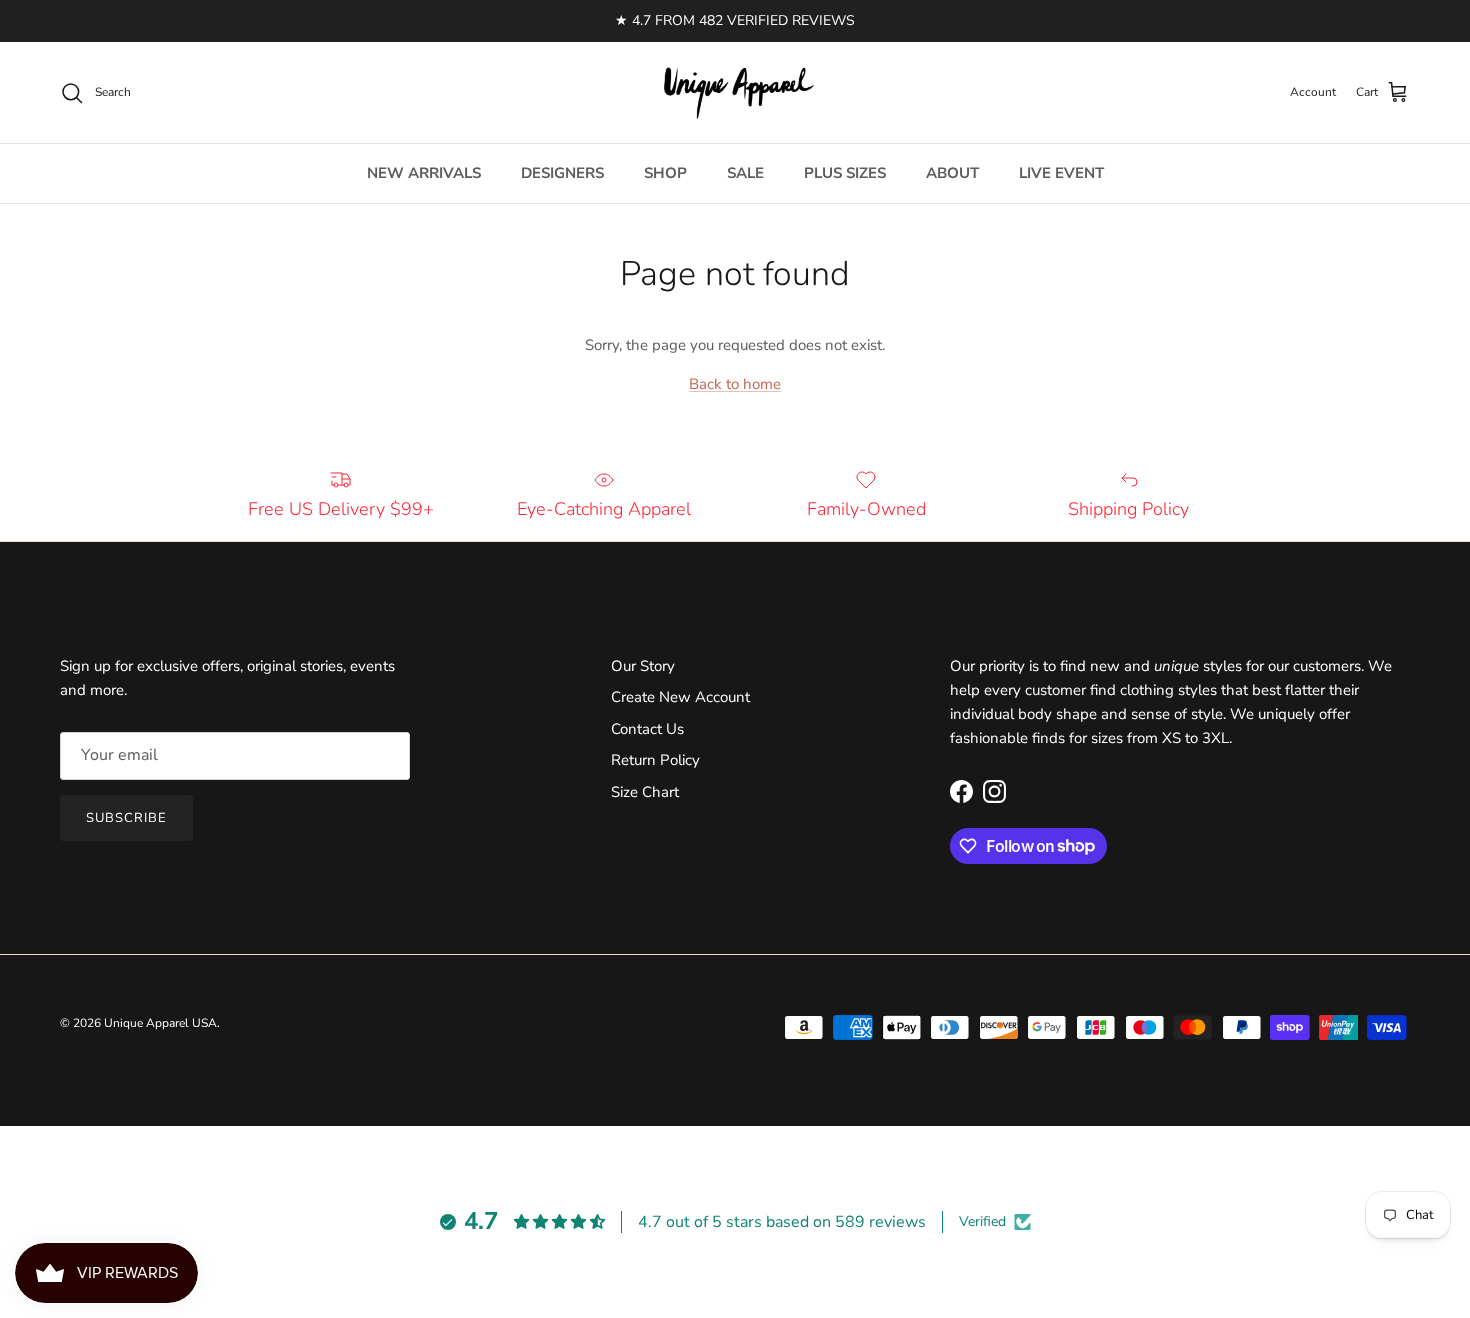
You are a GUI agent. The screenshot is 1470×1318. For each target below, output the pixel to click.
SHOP (665, 173)
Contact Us (647, 729)
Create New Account (680, 697)
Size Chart (645, 792)
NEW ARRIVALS (424, 173)
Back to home (735, 384)
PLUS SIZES (845, 173)
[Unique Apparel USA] (735, 92)
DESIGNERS (562, 173)
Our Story (643, 666)
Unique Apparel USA (160, 1023)
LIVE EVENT (1061, 173)
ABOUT (952, 173)
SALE (745, 173)
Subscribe (126, 818)
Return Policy (655, 760)
